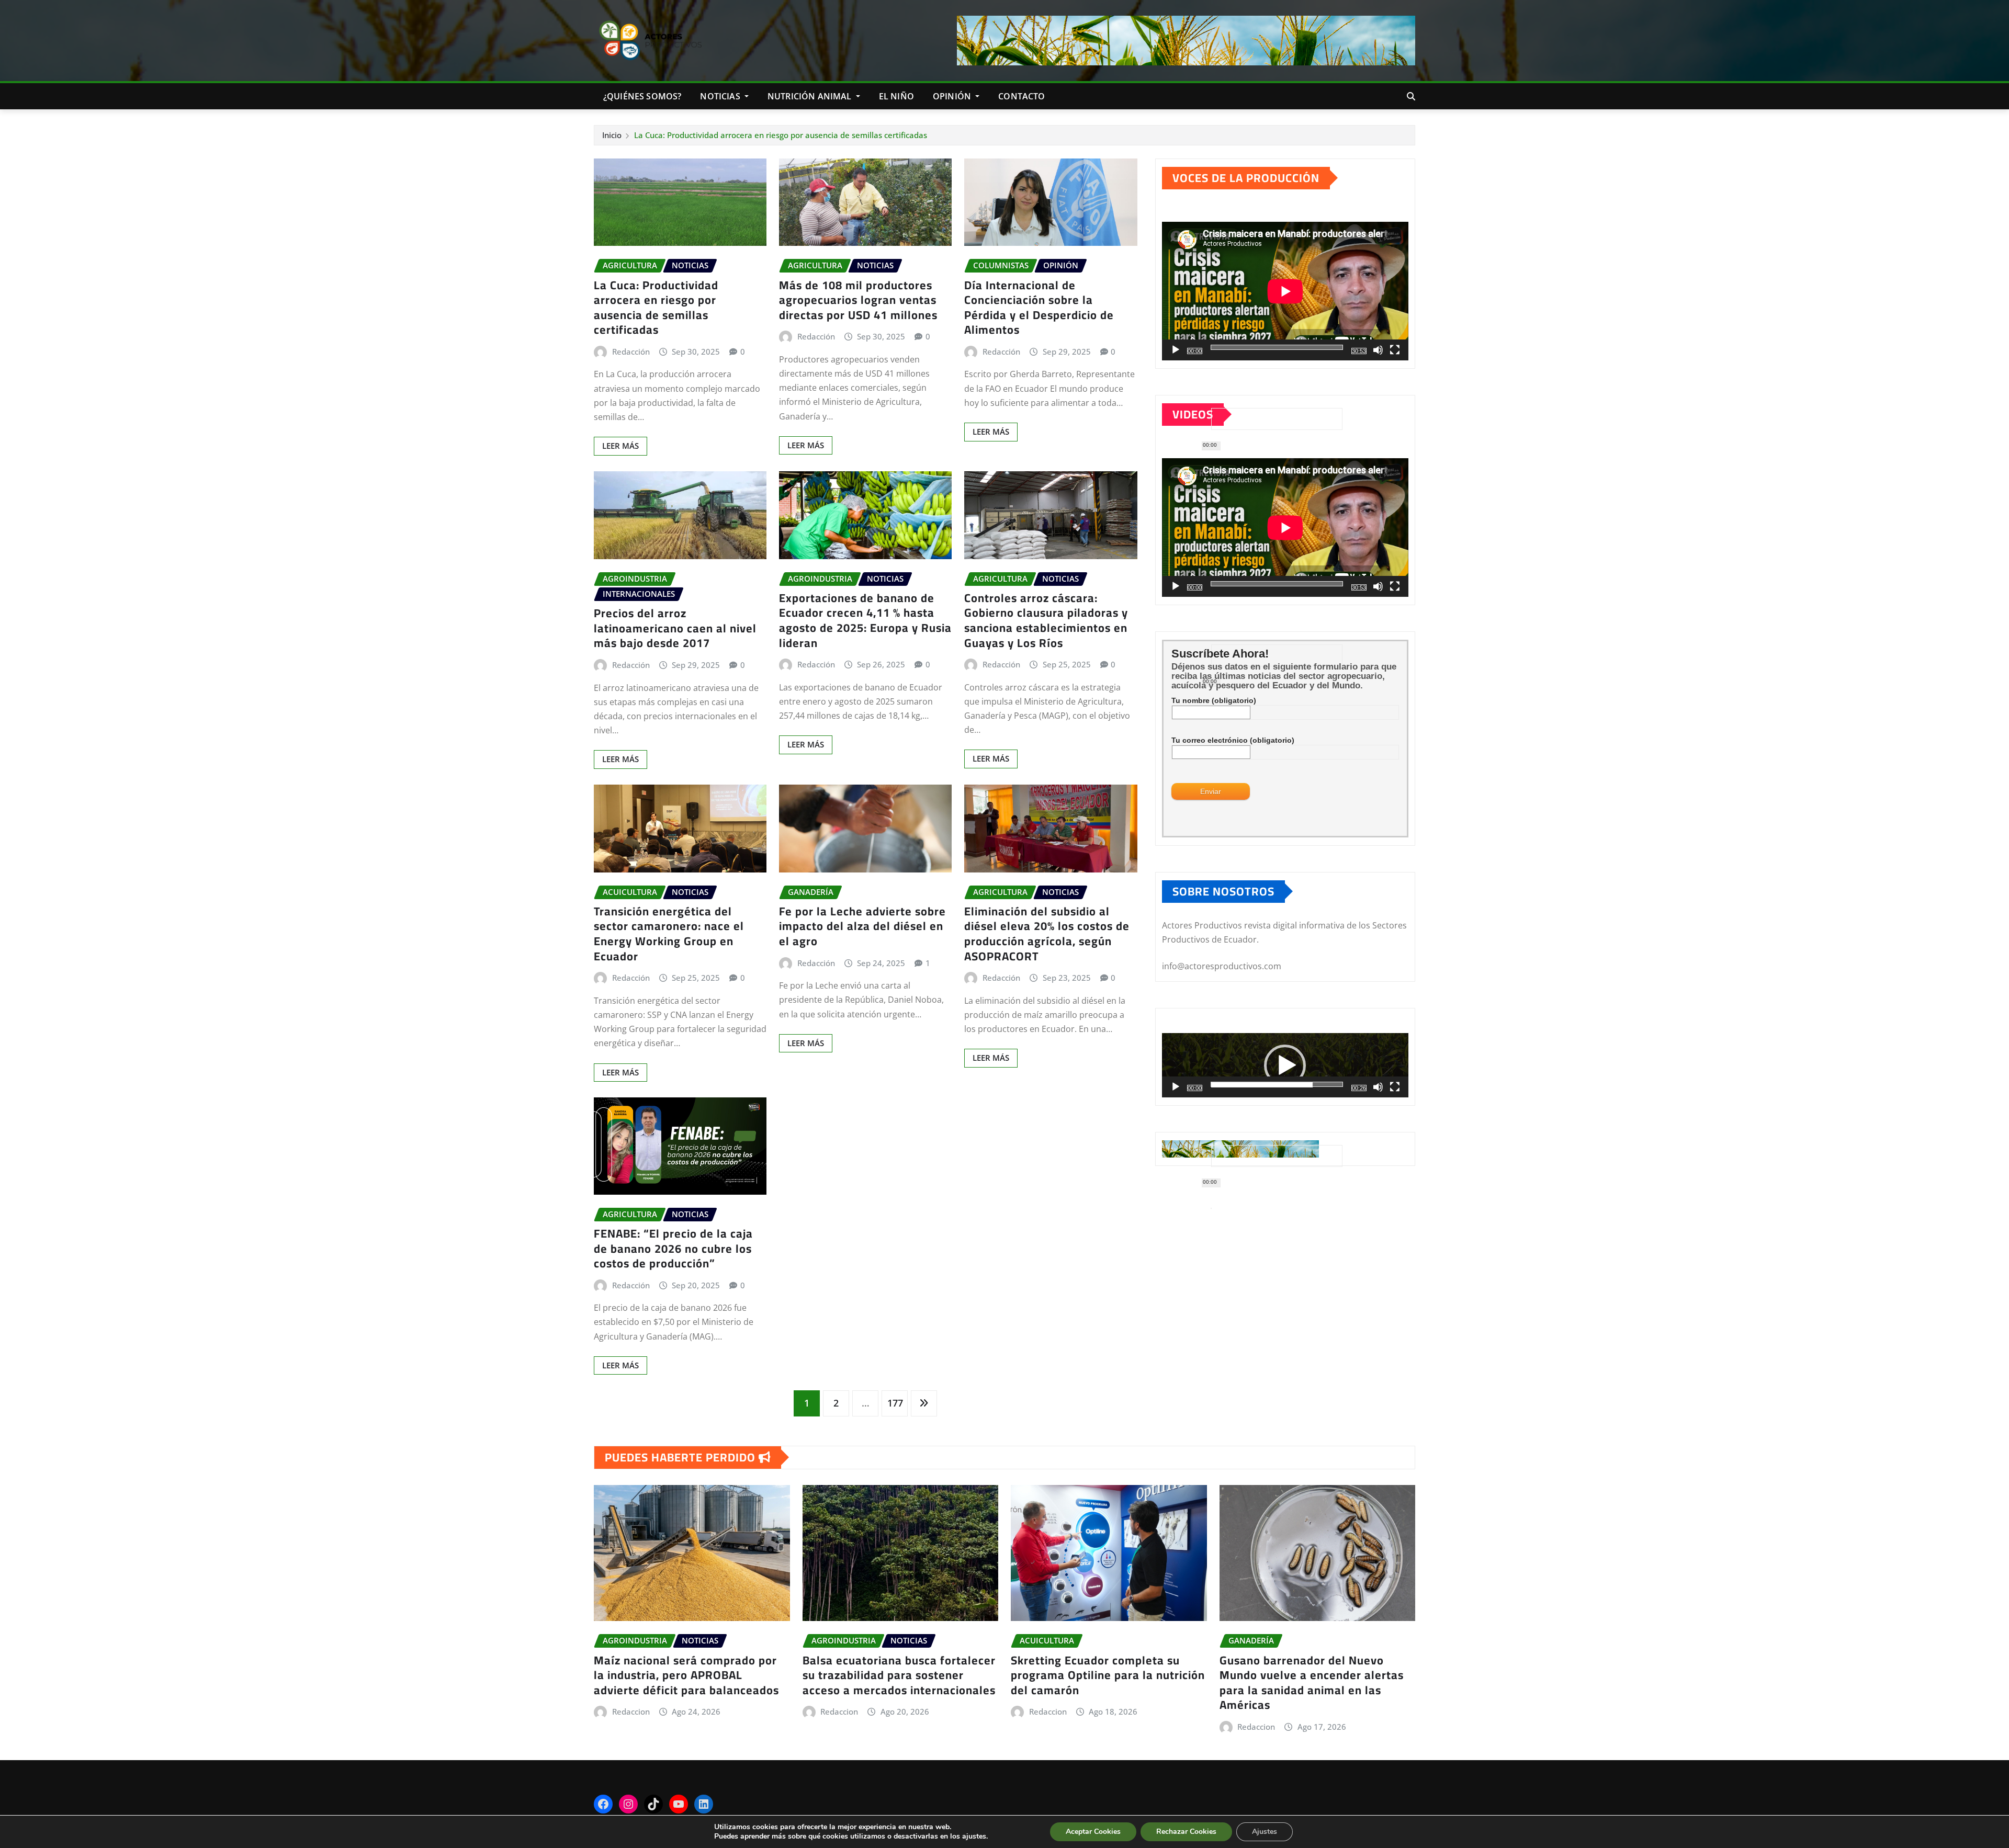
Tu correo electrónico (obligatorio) (1233, 740)
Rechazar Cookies (1186, 1832)
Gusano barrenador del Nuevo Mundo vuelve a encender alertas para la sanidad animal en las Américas (1312, 1683)
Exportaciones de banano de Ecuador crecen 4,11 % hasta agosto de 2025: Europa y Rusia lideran (865, 620)
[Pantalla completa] (1395, 350)
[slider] (1277, 1084)
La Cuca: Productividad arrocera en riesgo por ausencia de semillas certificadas (781, 135)
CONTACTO (1022, 96)
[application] (1285, 291)
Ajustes (1265, 1832)
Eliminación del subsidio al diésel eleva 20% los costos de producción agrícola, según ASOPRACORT (1047, 934)
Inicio (612, 135)
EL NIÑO (896, 96)
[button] (1285, 1065)
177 (895, 1403)
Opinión (953, 96)
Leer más (620, 446)
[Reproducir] (1176, 350)
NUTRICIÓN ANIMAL (811, 96)
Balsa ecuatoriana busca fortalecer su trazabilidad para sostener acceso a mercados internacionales (899, 1675)
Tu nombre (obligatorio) (1214, 700)
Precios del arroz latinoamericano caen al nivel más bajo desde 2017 (675, 628)
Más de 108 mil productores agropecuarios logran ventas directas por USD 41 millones (858, 300)
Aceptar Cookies (1093, 1832)
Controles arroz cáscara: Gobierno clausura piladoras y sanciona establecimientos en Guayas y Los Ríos (1046, 620)
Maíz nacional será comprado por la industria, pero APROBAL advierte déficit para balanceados (686, 1675)
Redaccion (631, 1711)
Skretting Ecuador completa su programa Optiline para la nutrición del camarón (1108, 1675)
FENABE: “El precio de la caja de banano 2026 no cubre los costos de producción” (673, 1248)
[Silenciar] (1378, 350)
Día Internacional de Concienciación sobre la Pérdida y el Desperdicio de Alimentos (1039, 308)
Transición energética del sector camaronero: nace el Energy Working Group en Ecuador (669, 934)
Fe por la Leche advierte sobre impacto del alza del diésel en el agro (862, 926)
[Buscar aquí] (1411, 96)
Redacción (631, 352)
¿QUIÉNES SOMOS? (642, 96)
